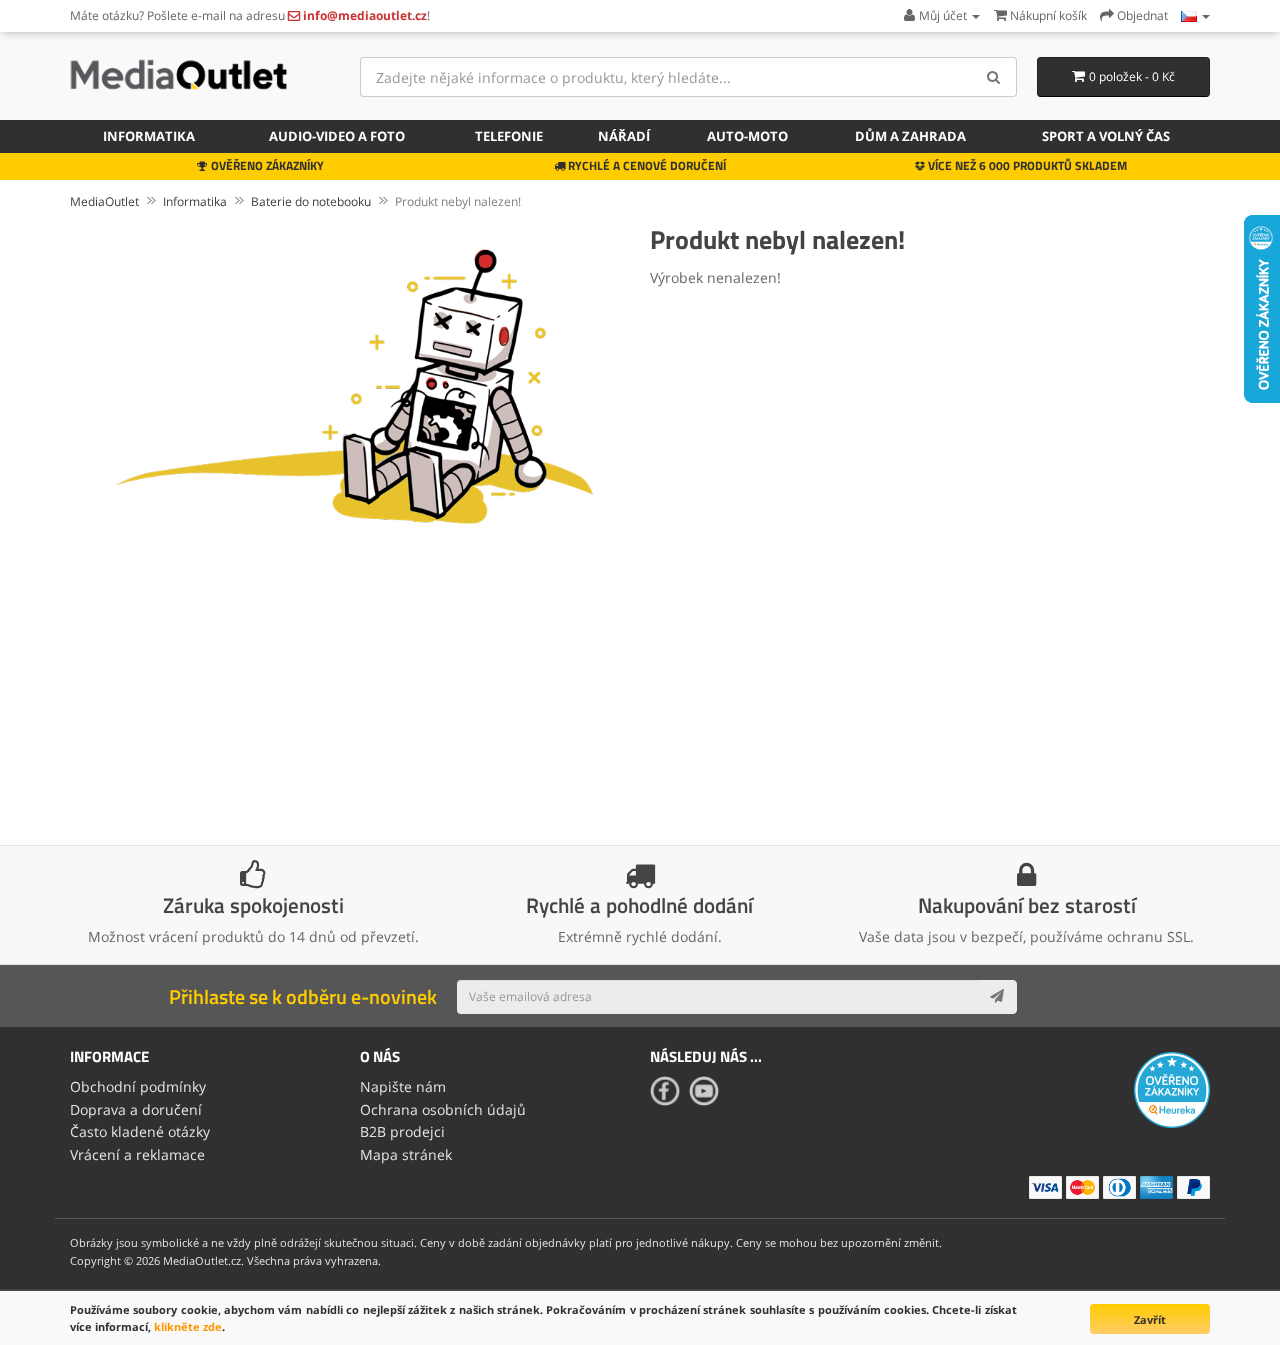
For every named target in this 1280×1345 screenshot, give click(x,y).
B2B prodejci (402, 1131)
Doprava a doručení (136, 1109)
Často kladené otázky (140, 1131)
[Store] (1195, 15)
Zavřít (1150, 1319)
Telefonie (509, 136)
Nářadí (624, 136)
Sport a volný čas (1106, 136)
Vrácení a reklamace (137, 1154)
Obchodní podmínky (138, 1086)
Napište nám (403, 1086)
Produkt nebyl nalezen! (458, 201)
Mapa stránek (406, 1154)
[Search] (994, 77)
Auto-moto (747, 136)
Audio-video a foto (337, 136)
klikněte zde (188, 1326)
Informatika (149, 136)
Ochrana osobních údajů (443, 1109)
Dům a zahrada (910, 136)
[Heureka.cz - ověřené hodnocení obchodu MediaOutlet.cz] (1172, 1088)
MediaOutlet (104, 201)
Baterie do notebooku (311, 201)
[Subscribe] (997, 997)
